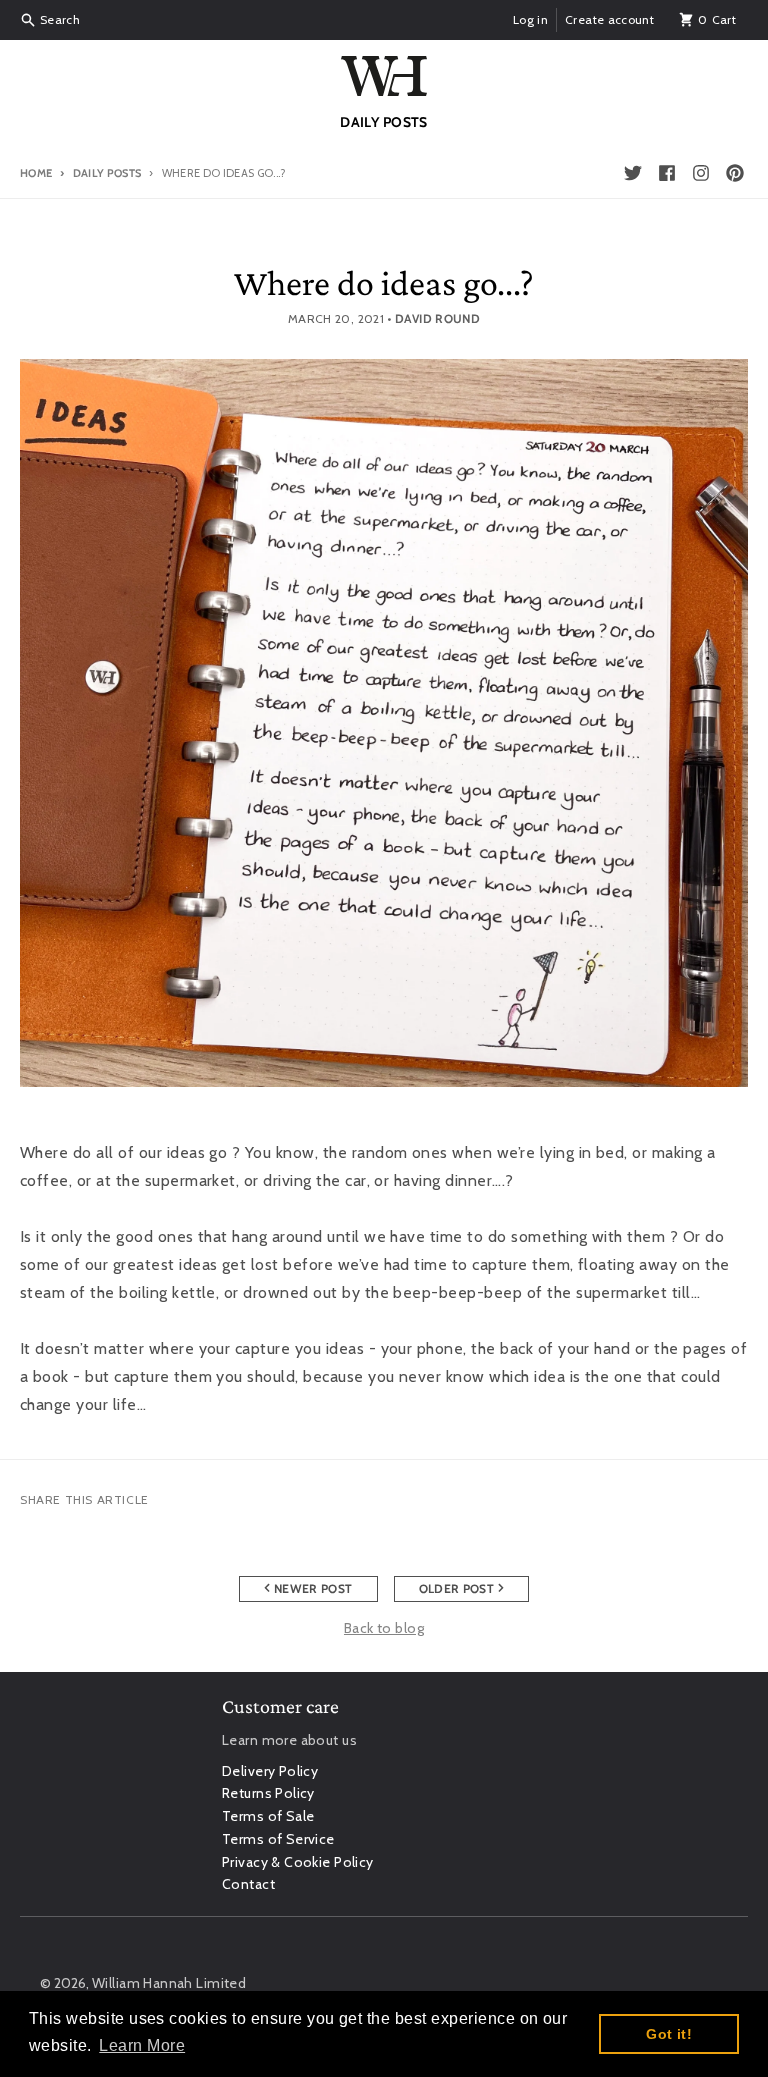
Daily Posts (107, 173)
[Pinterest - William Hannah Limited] (735, 173)
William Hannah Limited (169, 1983)
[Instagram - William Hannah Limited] (701, 173)
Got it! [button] (669, 2034)
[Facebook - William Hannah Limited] (667, 173)
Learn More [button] (142, 2045)
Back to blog (384, 1628)
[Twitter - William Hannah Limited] (633, 173)
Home (36, 173)
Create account (609, 19)
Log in (530, 19)
